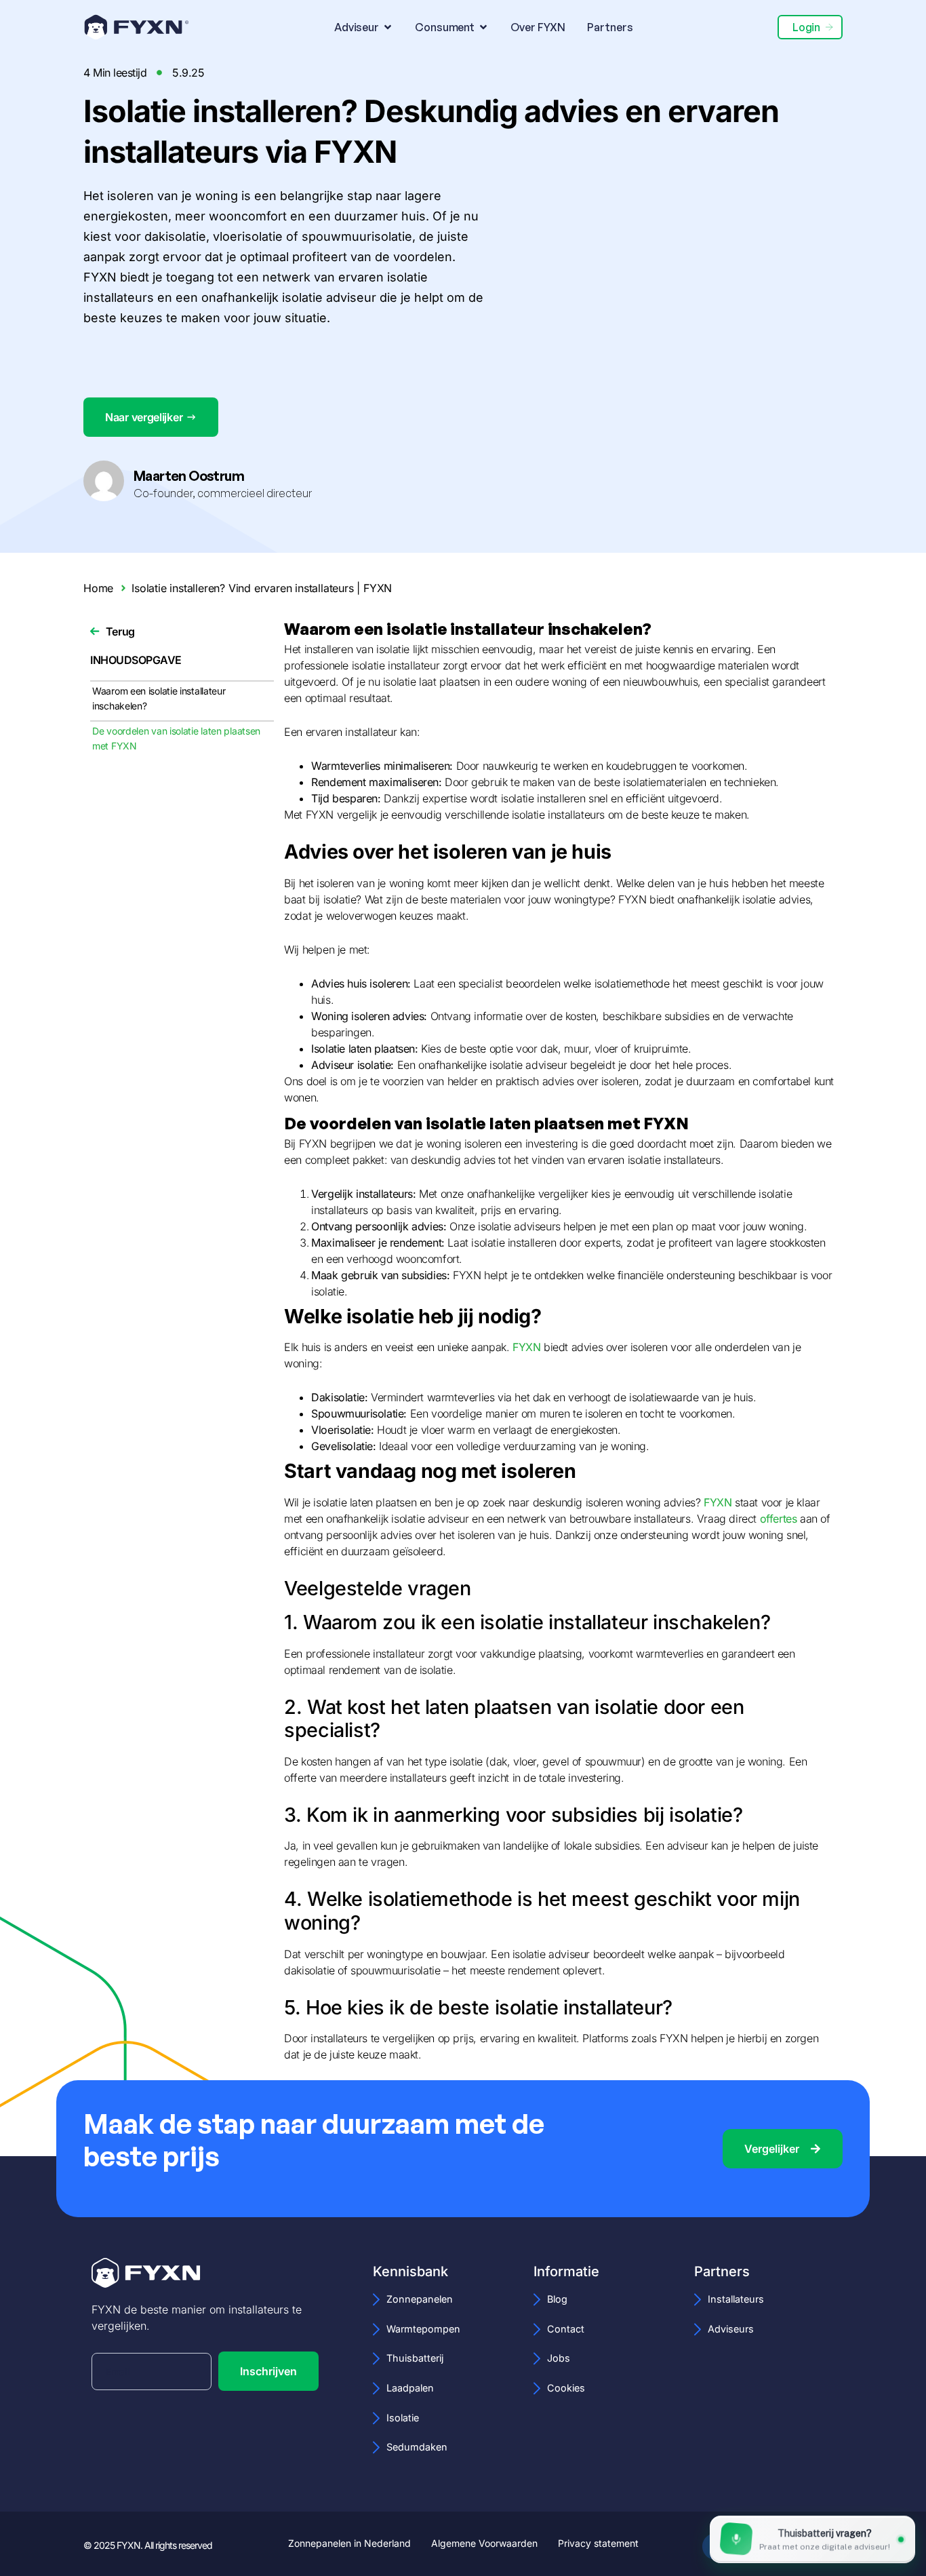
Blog (557, 2299)
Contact (566, 2329)
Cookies (566, 2388)
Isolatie (403, 2418)
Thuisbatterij (415, 2358)
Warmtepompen (423, 2329)
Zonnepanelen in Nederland (349, 2543)
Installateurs (736, 2299)
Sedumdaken (417, 2447)
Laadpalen (410, 2388)
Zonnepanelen (420, 2299)
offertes (780, 1519)
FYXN (526, 1347)
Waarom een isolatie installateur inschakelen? (159, 698)
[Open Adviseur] (388, 27)
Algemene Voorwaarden (484, 2543)
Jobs (559, 2358)
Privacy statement (598, 2543)
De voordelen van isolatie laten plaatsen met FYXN (176, 738)
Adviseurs (731, 2329)
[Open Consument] (483, 27)
